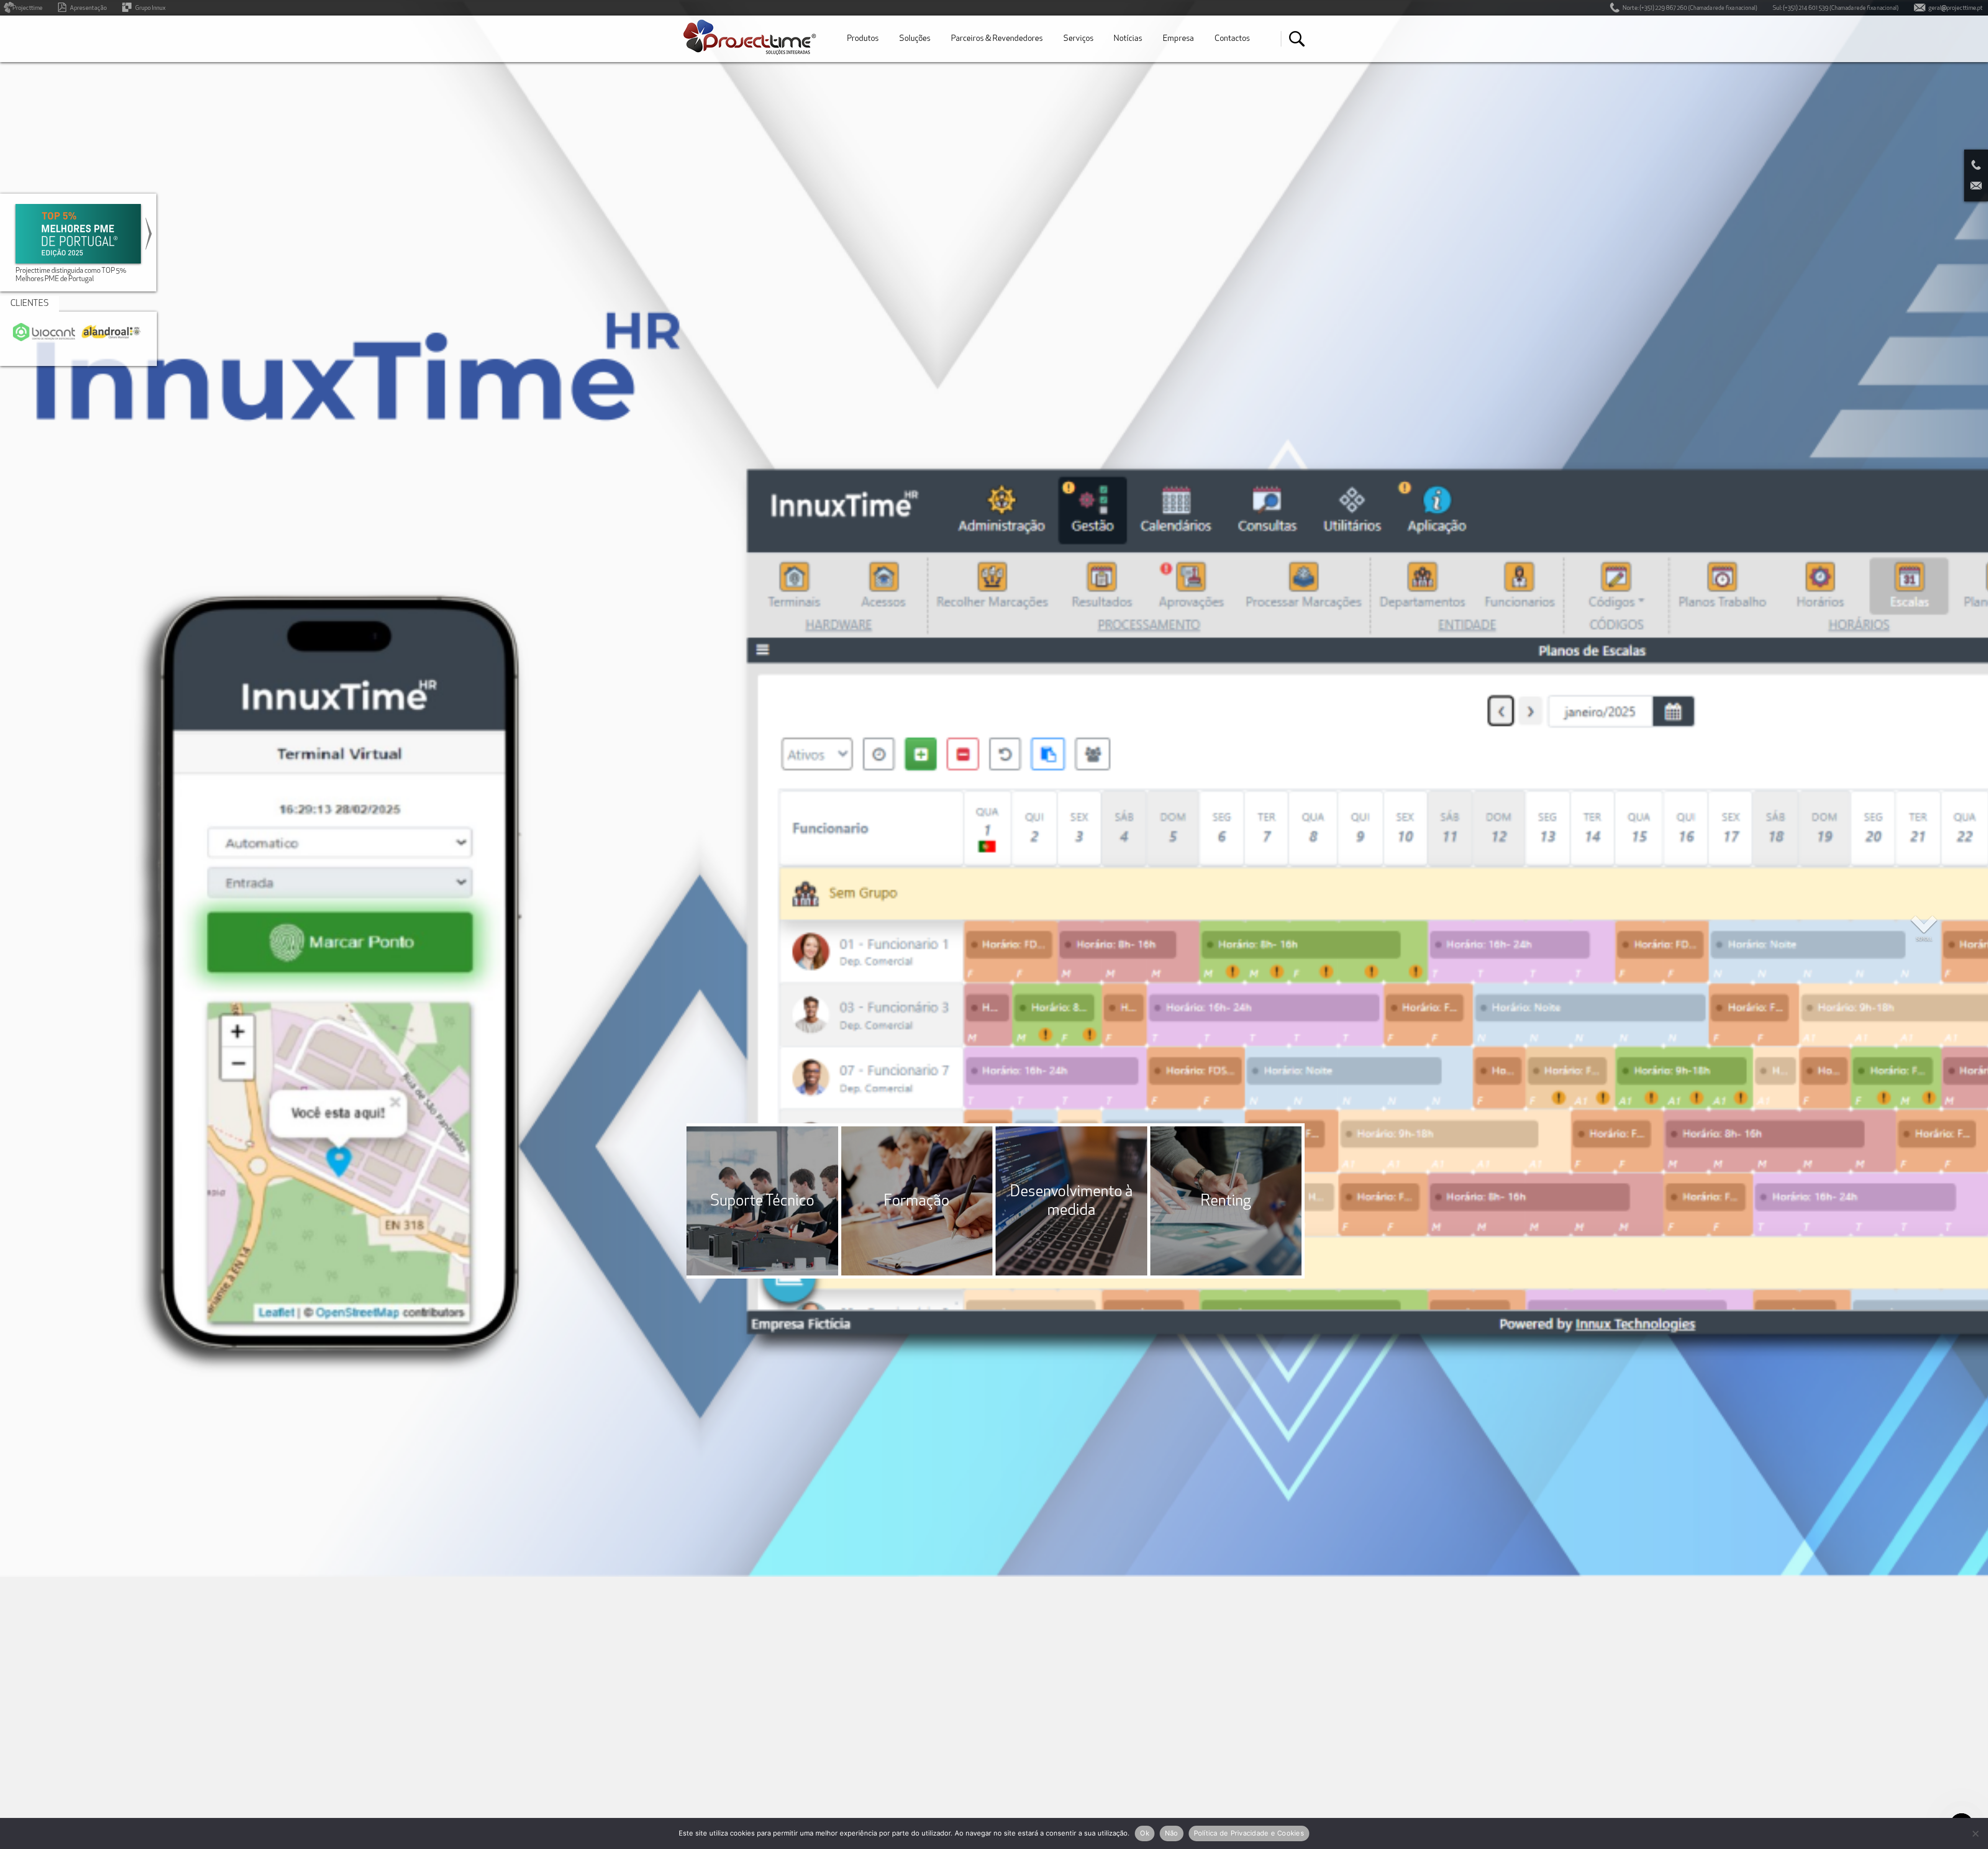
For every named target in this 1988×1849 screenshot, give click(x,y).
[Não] (1975, 1833)
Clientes (30, 304)
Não (1172, 1833)
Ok (1145, 1833)
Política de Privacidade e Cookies (1249, 1833)
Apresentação (88, 8)
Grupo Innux (150, 8)
